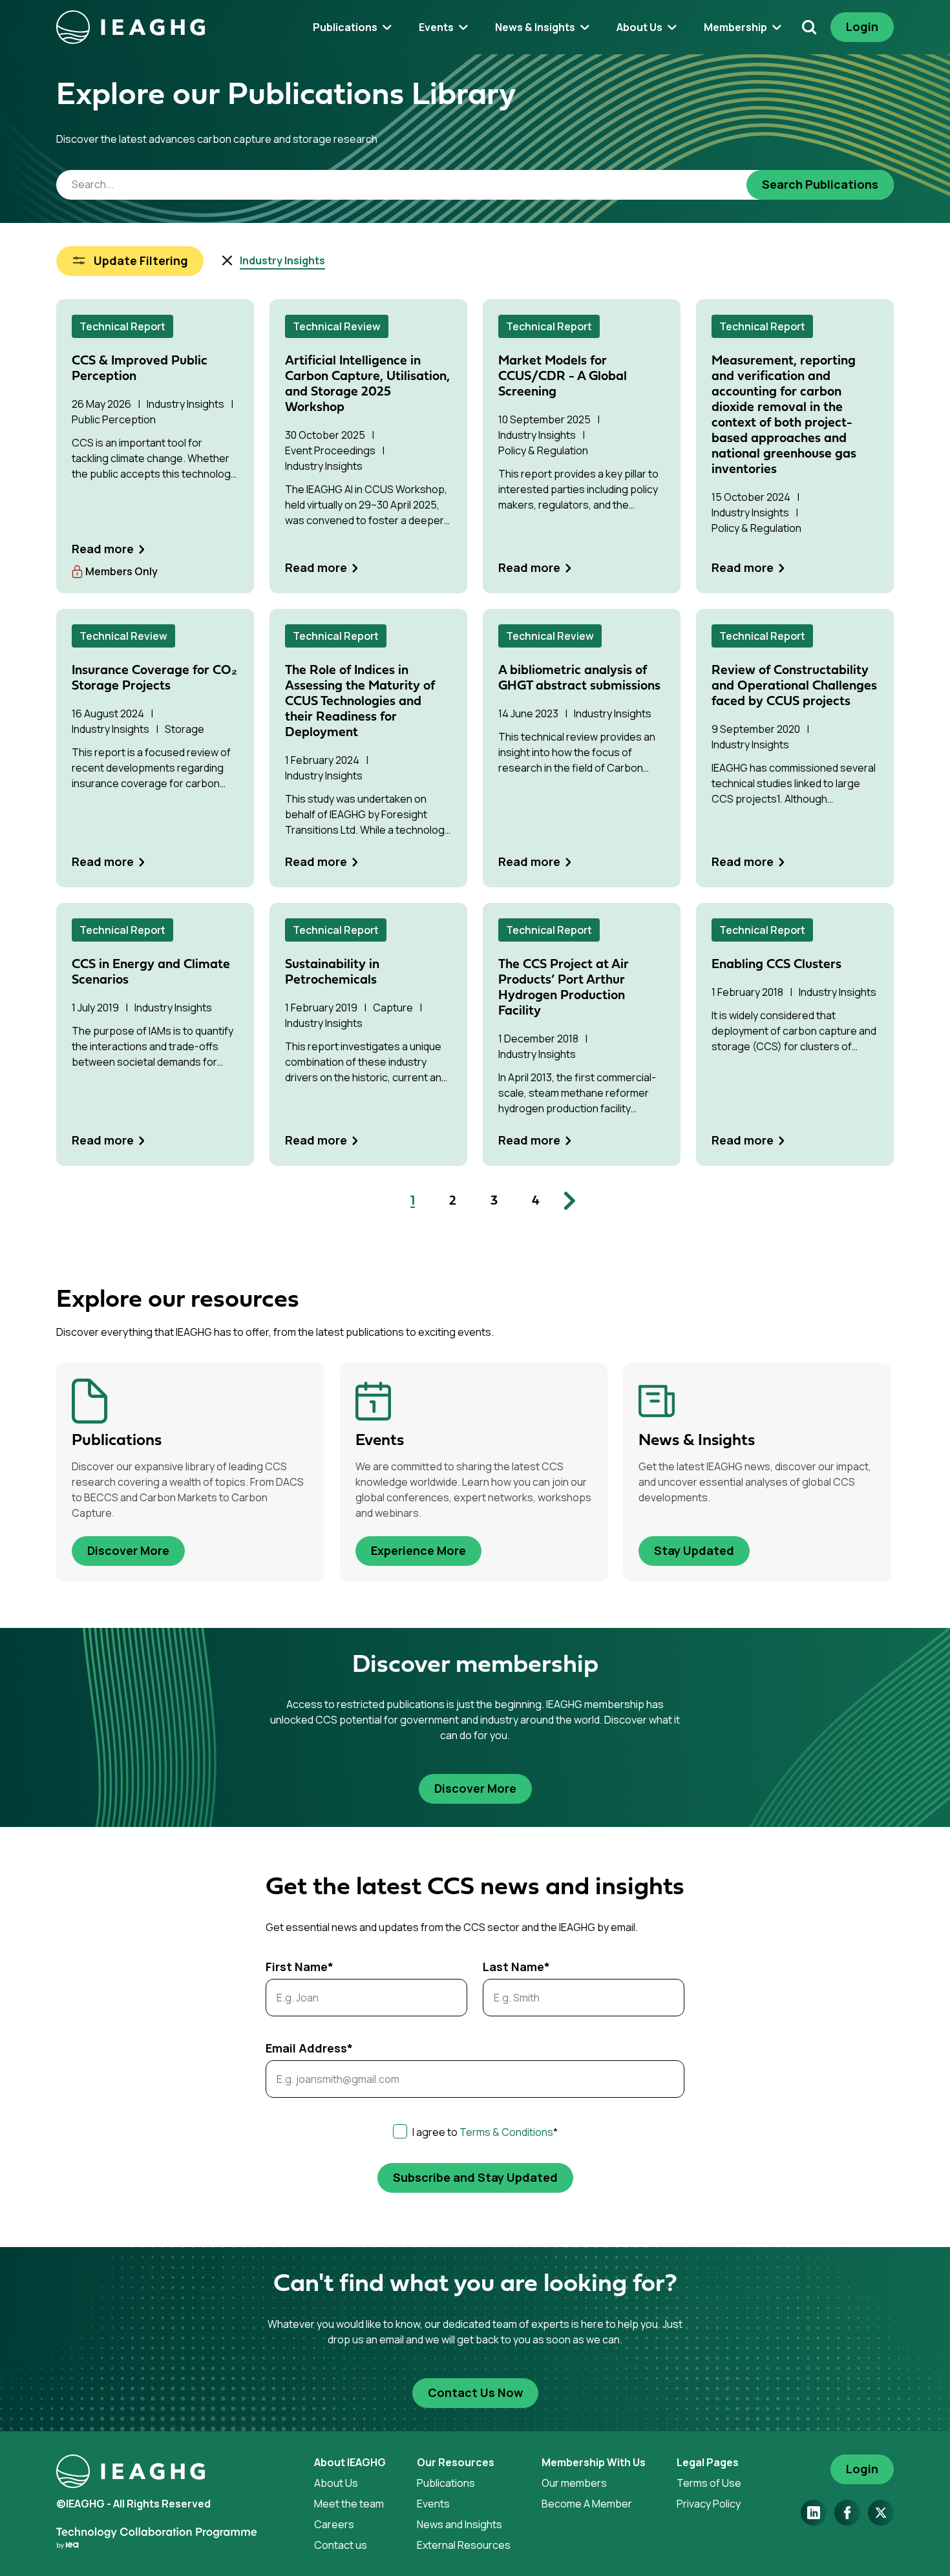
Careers (334, 2524)
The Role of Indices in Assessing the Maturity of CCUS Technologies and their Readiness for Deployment (360, 702)
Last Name (516, 1967)
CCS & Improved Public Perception (140, 369)
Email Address (309, 2048)
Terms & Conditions (506, 2132)
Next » (565, 1201)
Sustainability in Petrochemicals (332, 973)
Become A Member (587, 2504)
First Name (300, 1967)
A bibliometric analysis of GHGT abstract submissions (579, 679)
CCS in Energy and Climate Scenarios (151, 973)
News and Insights (459, 2524)
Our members (574, 2483)
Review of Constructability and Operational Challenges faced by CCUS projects (794, 686)
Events (433, 2504)
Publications (446, 2483)
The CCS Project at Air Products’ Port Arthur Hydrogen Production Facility (564, 988)
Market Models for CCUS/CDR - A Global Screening (563, 377)
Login (862, 26)
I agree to (485, 2132)
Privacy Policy (709, 2504)
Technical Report (122, 326)
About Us (336, 2483)
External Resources (464, 2545)
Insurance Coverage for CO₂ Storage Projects (154, 679)
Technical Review (337, 326)
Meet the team (349, 2504)
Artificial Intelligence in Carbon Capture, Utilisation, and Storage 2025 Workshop (367, 385)
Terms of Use (709, 2483)
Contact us (341, 2545)
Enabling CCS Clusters (776, 965)
